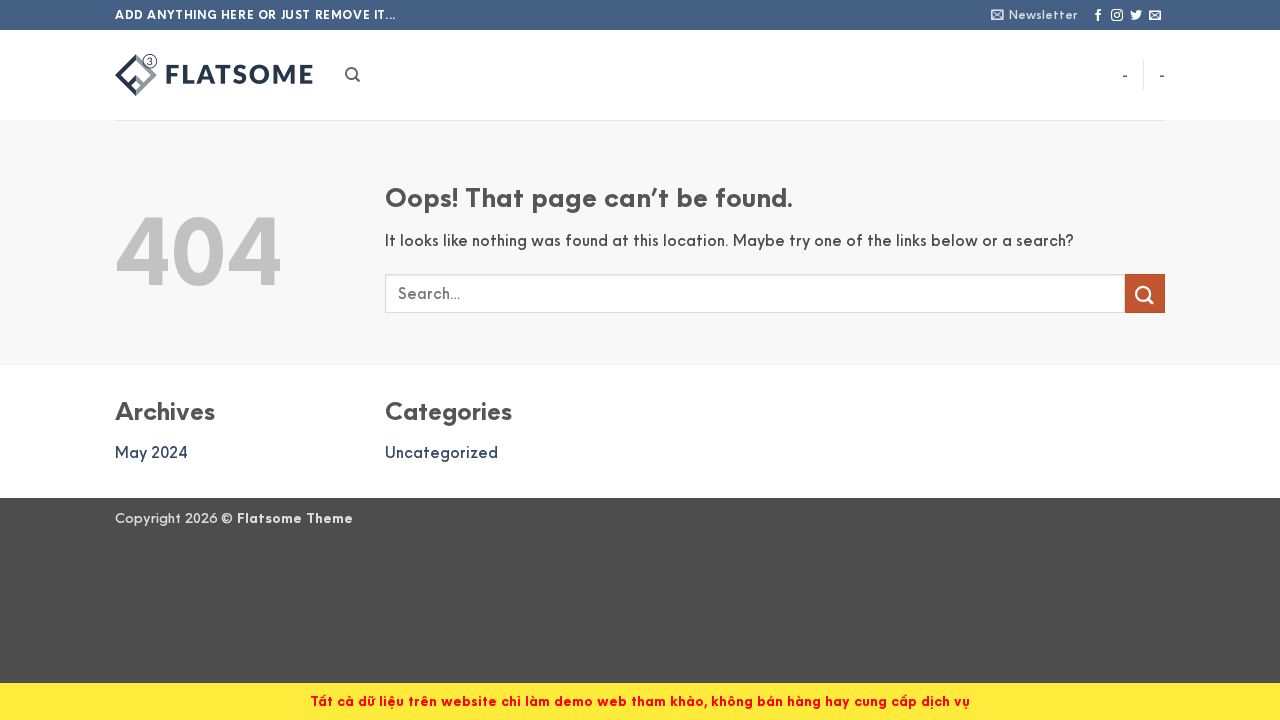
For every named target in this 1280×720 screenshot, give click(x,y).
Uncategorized (441, 452)
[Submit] (1145, 293)
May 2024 (151, 452)
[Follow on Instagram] (1117, 16)
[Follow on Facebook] (1098, 16)
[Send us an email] (1155, 16)
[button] (1034, 14)
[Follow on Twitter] (1136, 16)
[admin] (215, 75)
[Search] (352, 75)
